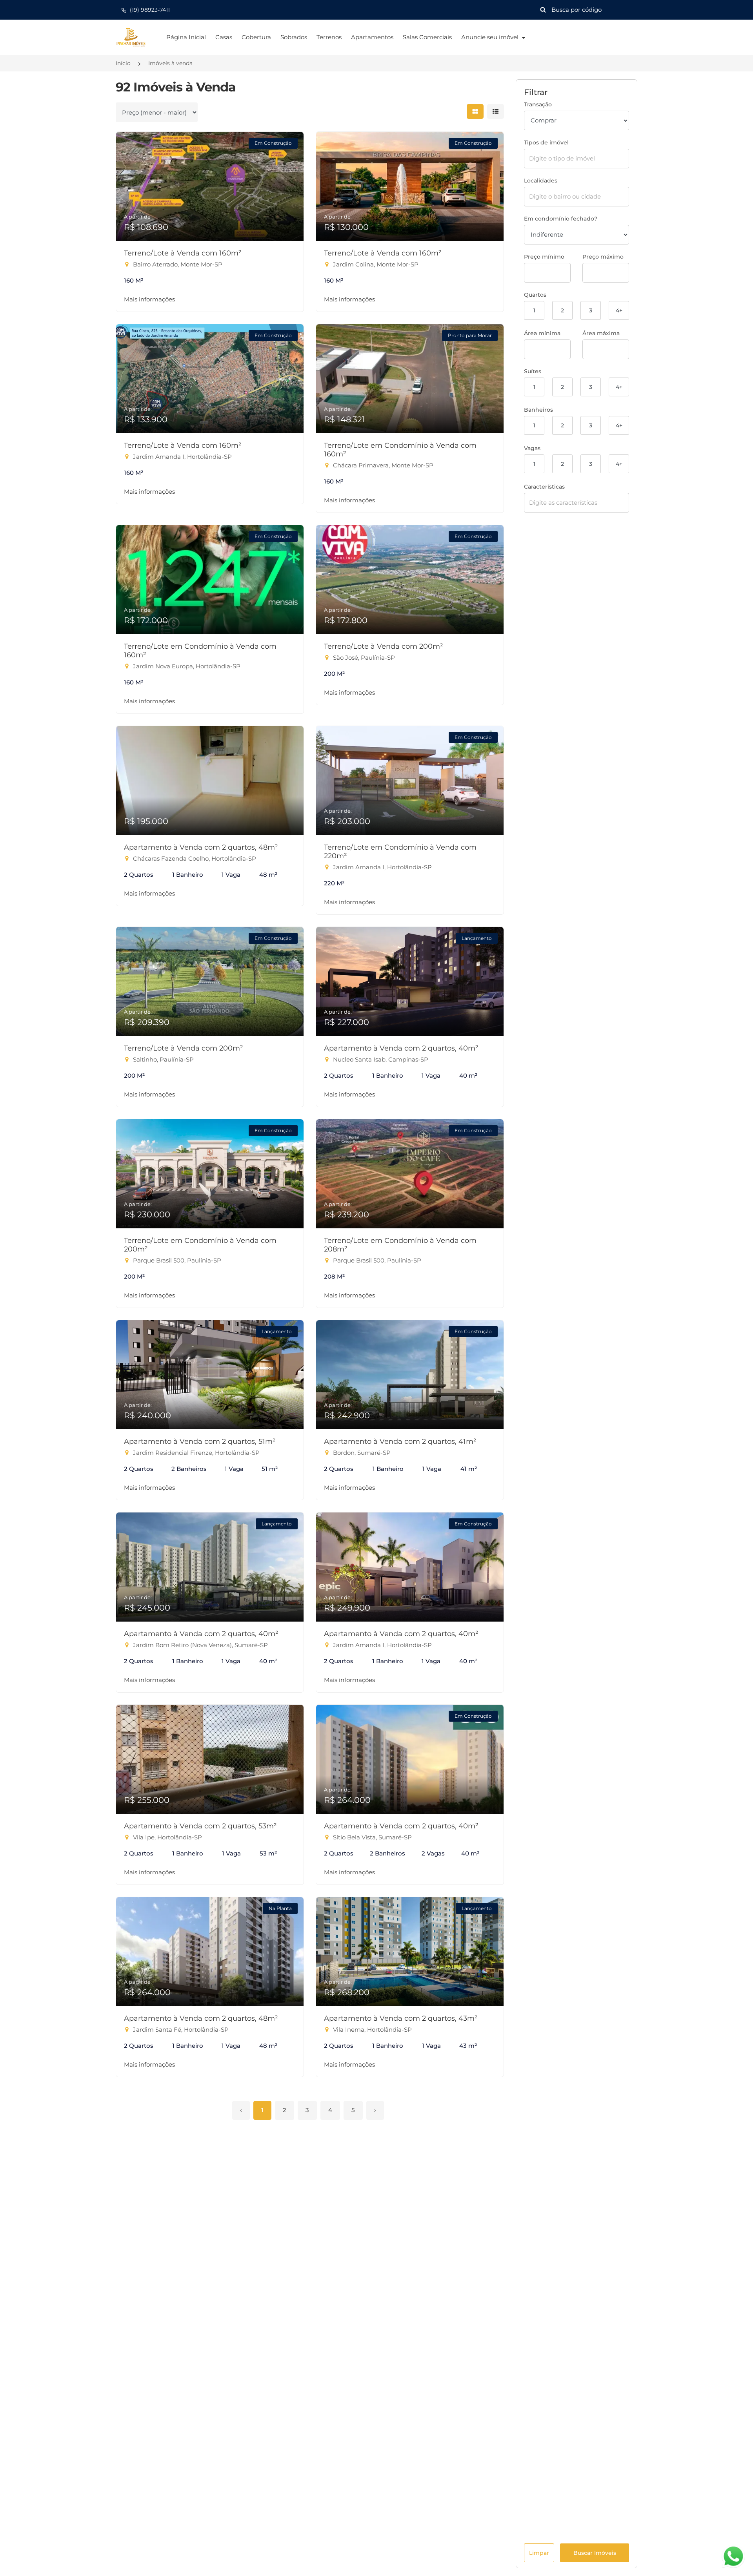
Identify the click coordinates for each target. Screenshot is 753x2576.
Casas (224, 37)
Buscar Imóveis (595, 2553)
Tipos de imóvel (546, 142)
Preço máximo (603, 257)
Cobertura (256, 37)
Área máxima (601, 333)
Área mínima (542, 333)
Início (123, 63)
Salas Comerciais (427, 37)
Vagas (532, 448)
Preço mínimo (544, 257)
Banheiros (538, 410)
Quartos (535, 295)
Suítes (533, 371)
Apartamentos (372, 37)
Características (544, 487)
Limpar (539, 2553)
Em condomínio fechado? (561, 219)
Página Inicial (186, 37)
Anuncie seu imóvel (491, 37)
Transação (538, 104)
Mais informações (149, 299)
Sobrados (294, 37)
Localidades (541, 181)
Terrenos (329, 37)
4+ (619, 310)
